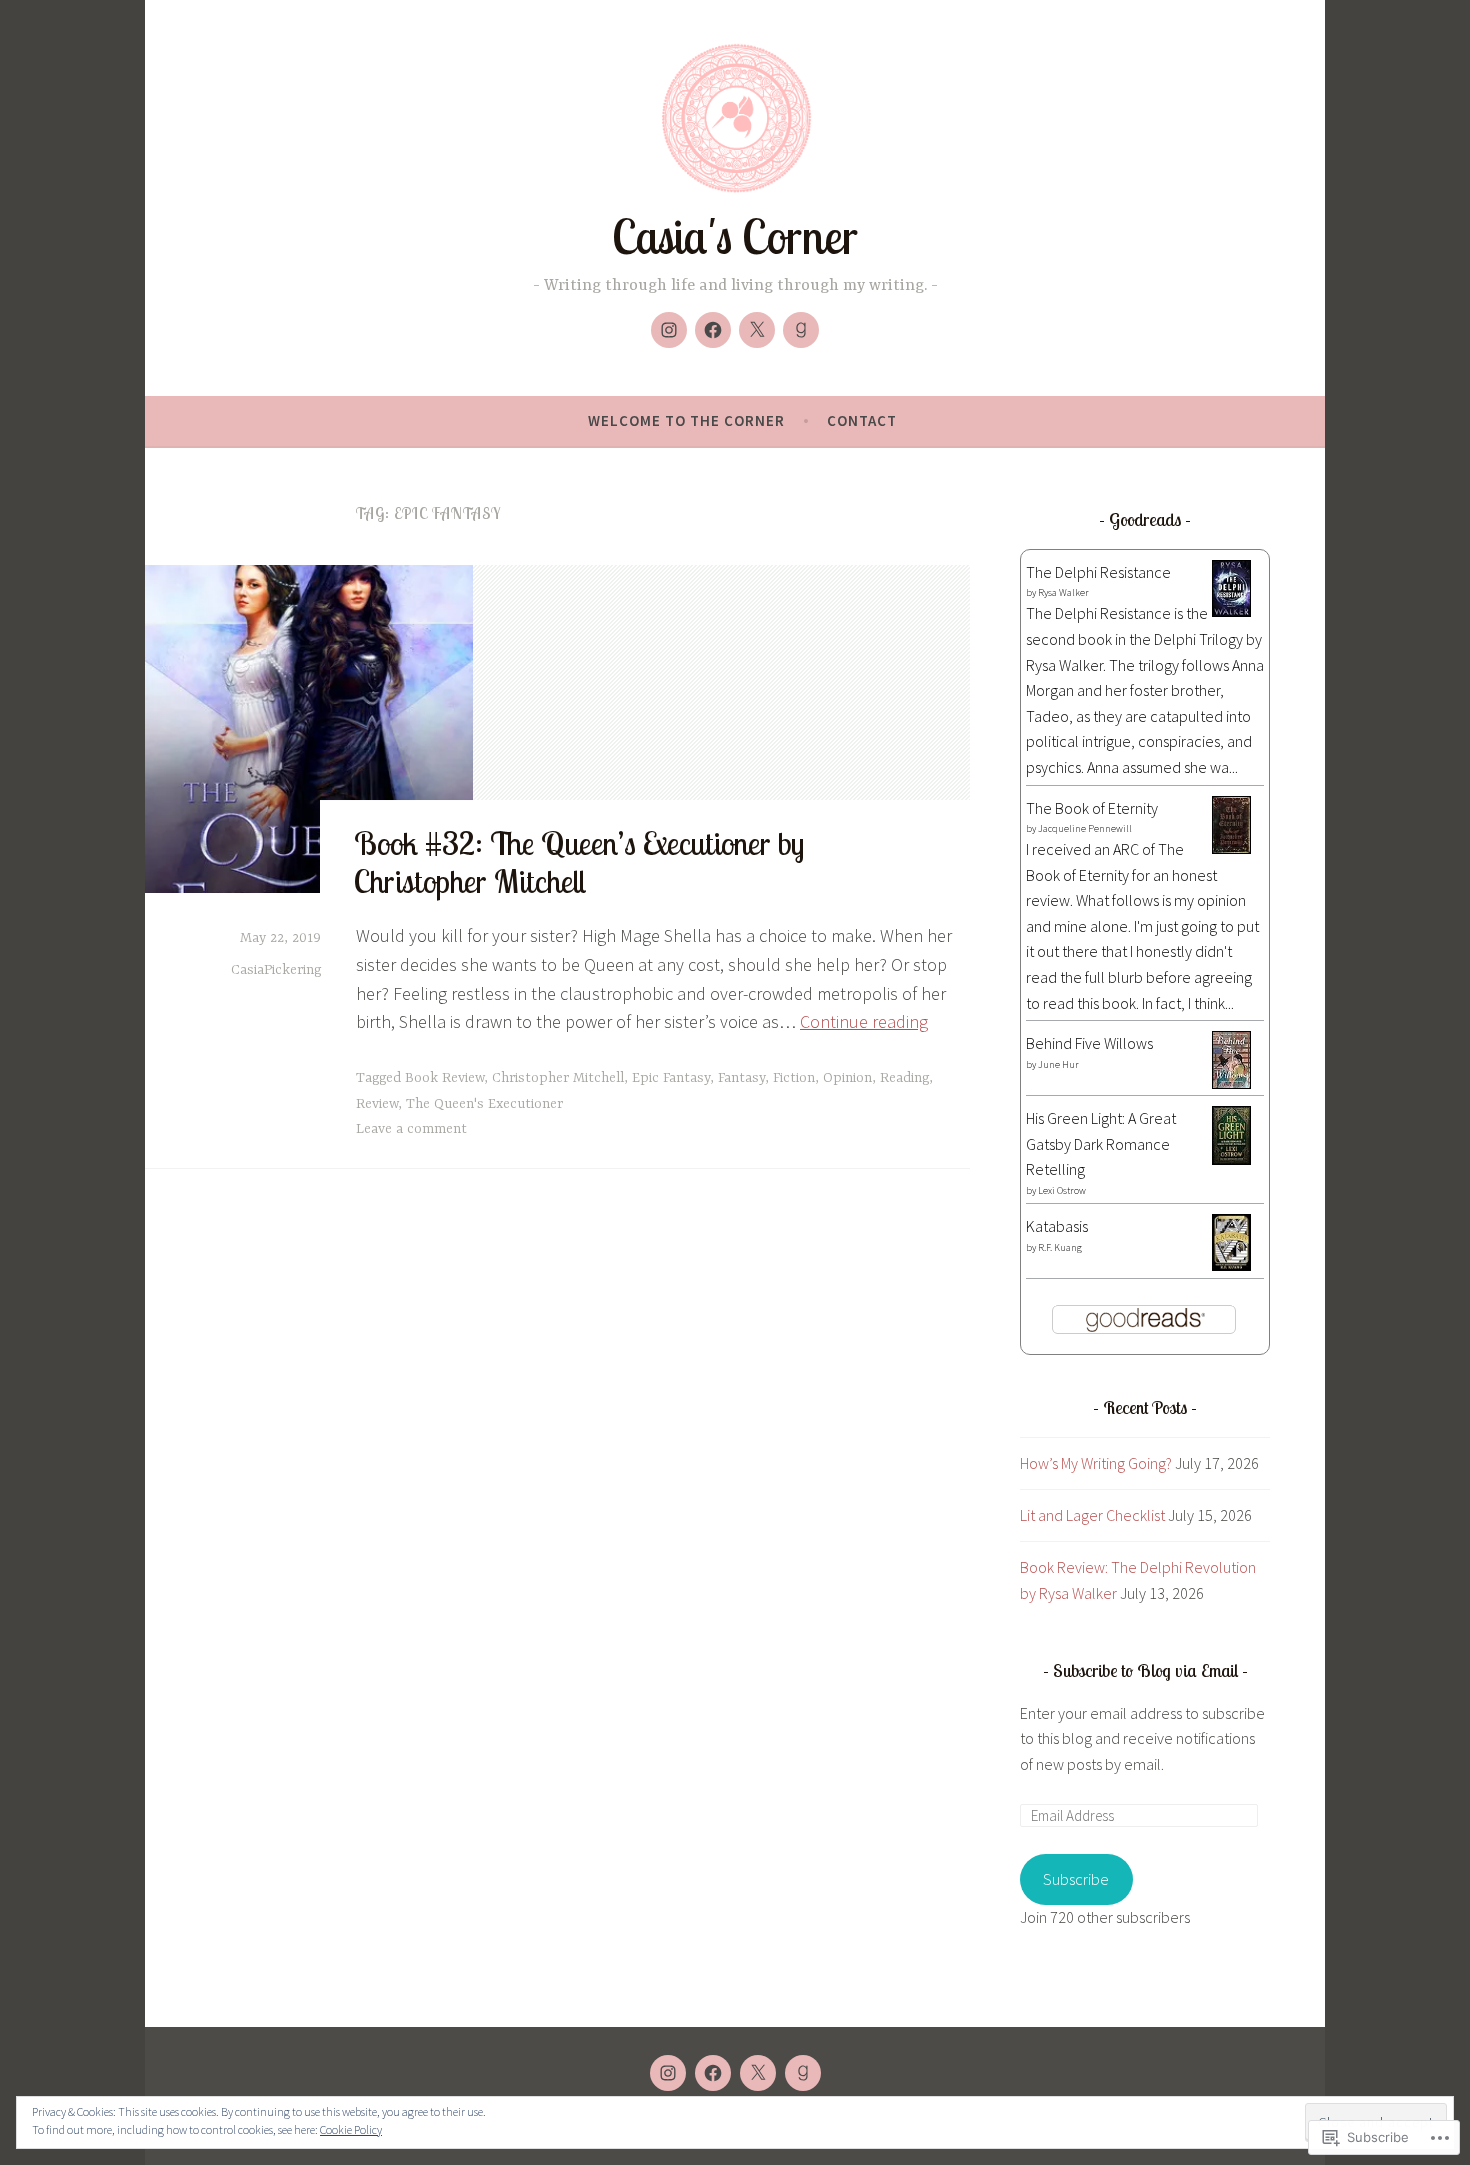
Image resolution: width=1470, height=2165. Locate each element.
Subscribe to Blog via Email (1145, 1670)
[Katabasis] (1231, 1265)
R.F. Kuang (1060, 1247)
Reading (904, 1078)
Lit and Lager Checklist (1092, 1515)
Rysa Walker (1063, 592)
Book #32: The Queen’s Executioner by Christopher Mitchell (579, 862)
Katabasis (1057, 1226)
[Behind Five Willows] (1231, 1083)
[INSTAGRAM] (668, 2073)
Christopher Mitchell (558, 1078)
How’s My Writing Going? (1096, 1463)
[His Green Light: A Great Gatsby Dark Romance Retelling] (1231, 1159)
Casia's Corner (735, 236)
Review (377, 1104)
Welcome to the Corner (686, 420)
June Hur (1058, 1064)
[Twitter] (757, 330)
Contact (862, 420)
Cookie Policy (351, 2129)
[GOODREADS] (803, 2073)
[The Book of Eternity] (1231, 848)
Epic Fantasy (671, 1078)
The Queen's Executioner (484, 1104)
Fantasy (741, 1078)
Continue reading (864, 1021)
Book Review (444, 1078)
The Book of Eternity (1092, 808)
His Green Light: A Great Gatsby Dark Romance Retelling (1101, 1143)
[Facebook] (713, 330)
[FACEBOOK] (713, 2073)
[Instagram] (669, 330)
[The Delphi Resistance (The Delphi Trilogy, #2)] (1231, 611)
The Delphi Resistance (1098, 572)
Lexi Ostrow (1062, 1190)
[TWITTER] (758, 2073)
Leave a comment (411, 1129)
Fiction (794, 1078)
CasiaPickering (276, 970)
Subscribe (1076, 1879)
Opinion (847, 1078)
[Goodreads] (801, 330)
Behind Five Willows (1089, 1043)
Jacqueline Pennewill (1085, 828)
